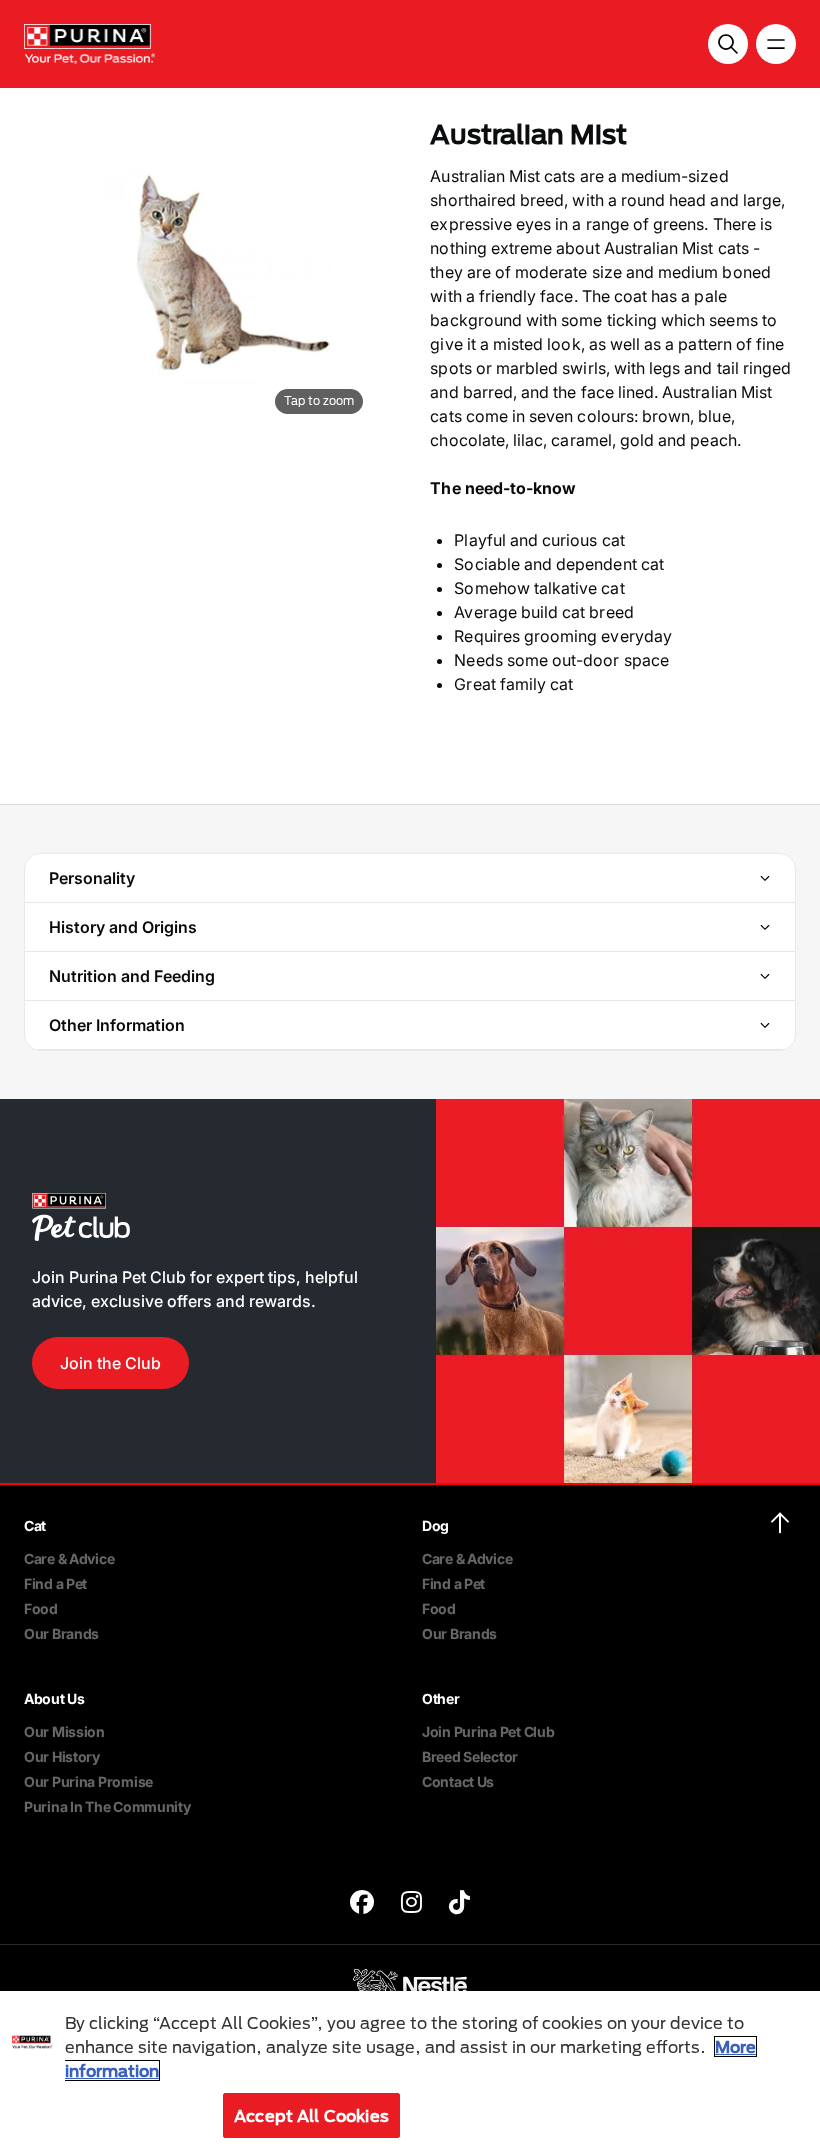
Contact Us (458, 1781)
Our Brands (61, 1633)
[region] (410, 2072)
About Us (54, 1698)
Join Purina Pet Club (488, 1731)
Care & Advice (69, 1558)
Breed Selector (470, 1756)
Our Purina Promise (88, 1781)
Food (41, 1608)
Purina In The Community (107, 1806)
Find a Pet (55, 1583)
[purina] (362, 1904)
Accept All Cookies (311, 2115)
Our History (62, 1756)
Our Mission (64, 1731)
